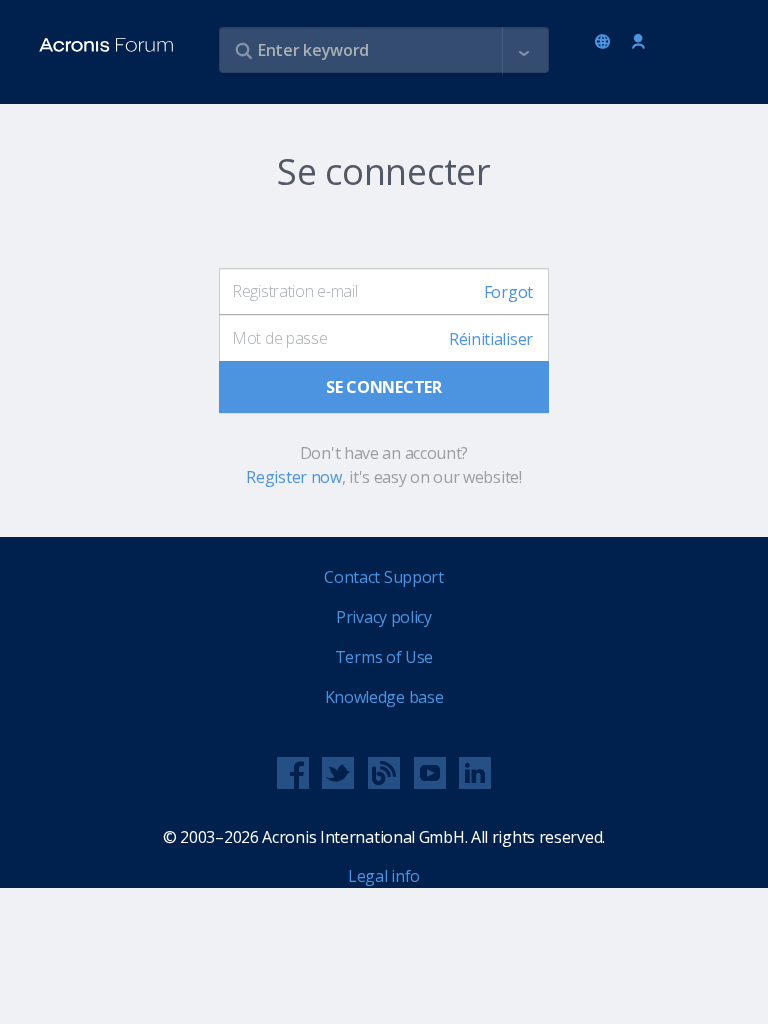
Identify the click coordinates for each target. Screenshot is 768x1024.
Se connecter (638, 42)
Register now (293, 477)
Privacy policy (384, 617)
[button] (524, 51)
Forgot (508, 292)
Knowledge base (384, 697)
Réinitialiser (491, 339)
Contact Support (384, 577)
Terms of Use (384, 657)
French (606, 43)
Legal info (384, 876)
